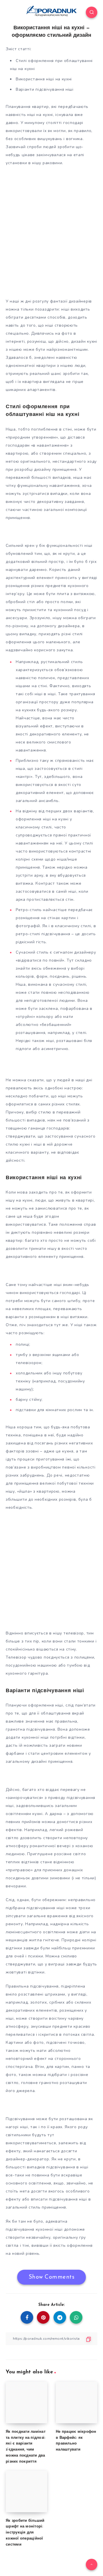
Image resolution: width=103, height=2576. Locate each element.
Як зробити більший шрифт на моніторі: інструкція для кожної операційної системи (25, 2533)
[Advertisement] (51, 238)
